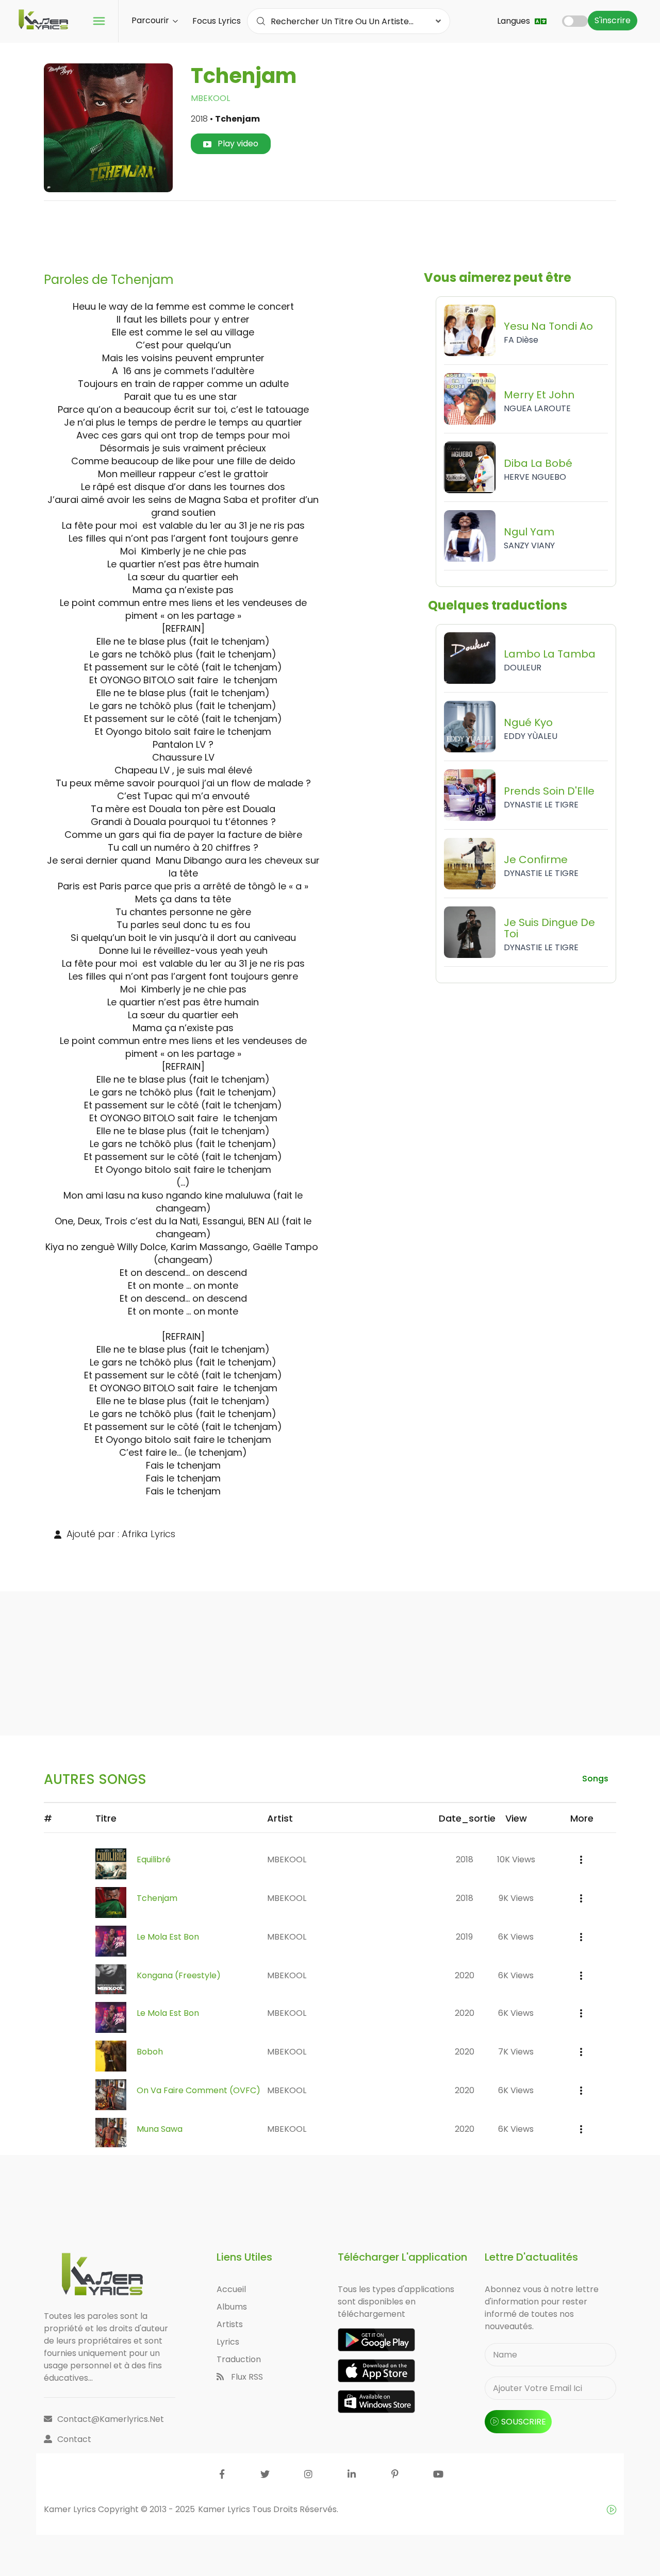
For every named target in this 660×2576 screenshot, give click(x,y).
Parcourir (151, 20)
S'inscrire (613, 20)
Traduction (239, 2359)
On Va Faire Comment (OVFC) (199, 2090)
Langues (515, 21)
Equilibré (154, 1859)
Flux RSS (246, 2377)
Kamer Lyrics (225, 2509)
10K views (516, 1859)
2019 (464, 1937)
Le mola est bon (168, 1937)
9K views (516, 1898)
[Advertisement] (330, 232)
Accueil (231, 2289)
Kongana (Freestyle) (179, 1975)
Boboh (150, 2052)
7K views (516, 2052)
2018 (465, 1859)
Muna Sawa (160, 2129)
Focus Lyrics (217, 21)
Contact (74, 2439)
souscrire (524, 2422)
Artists (230, 2324)
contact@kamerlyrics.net (111, 2419)
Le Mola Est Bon (168, 2013)
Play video (237, 144)
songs (595, 1779)
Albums (232, 2307)
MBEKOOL (210, 98)
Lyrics (228, 2342)
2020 (465, 1975)
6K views (516, 1937)
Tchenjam (157, 1898)
